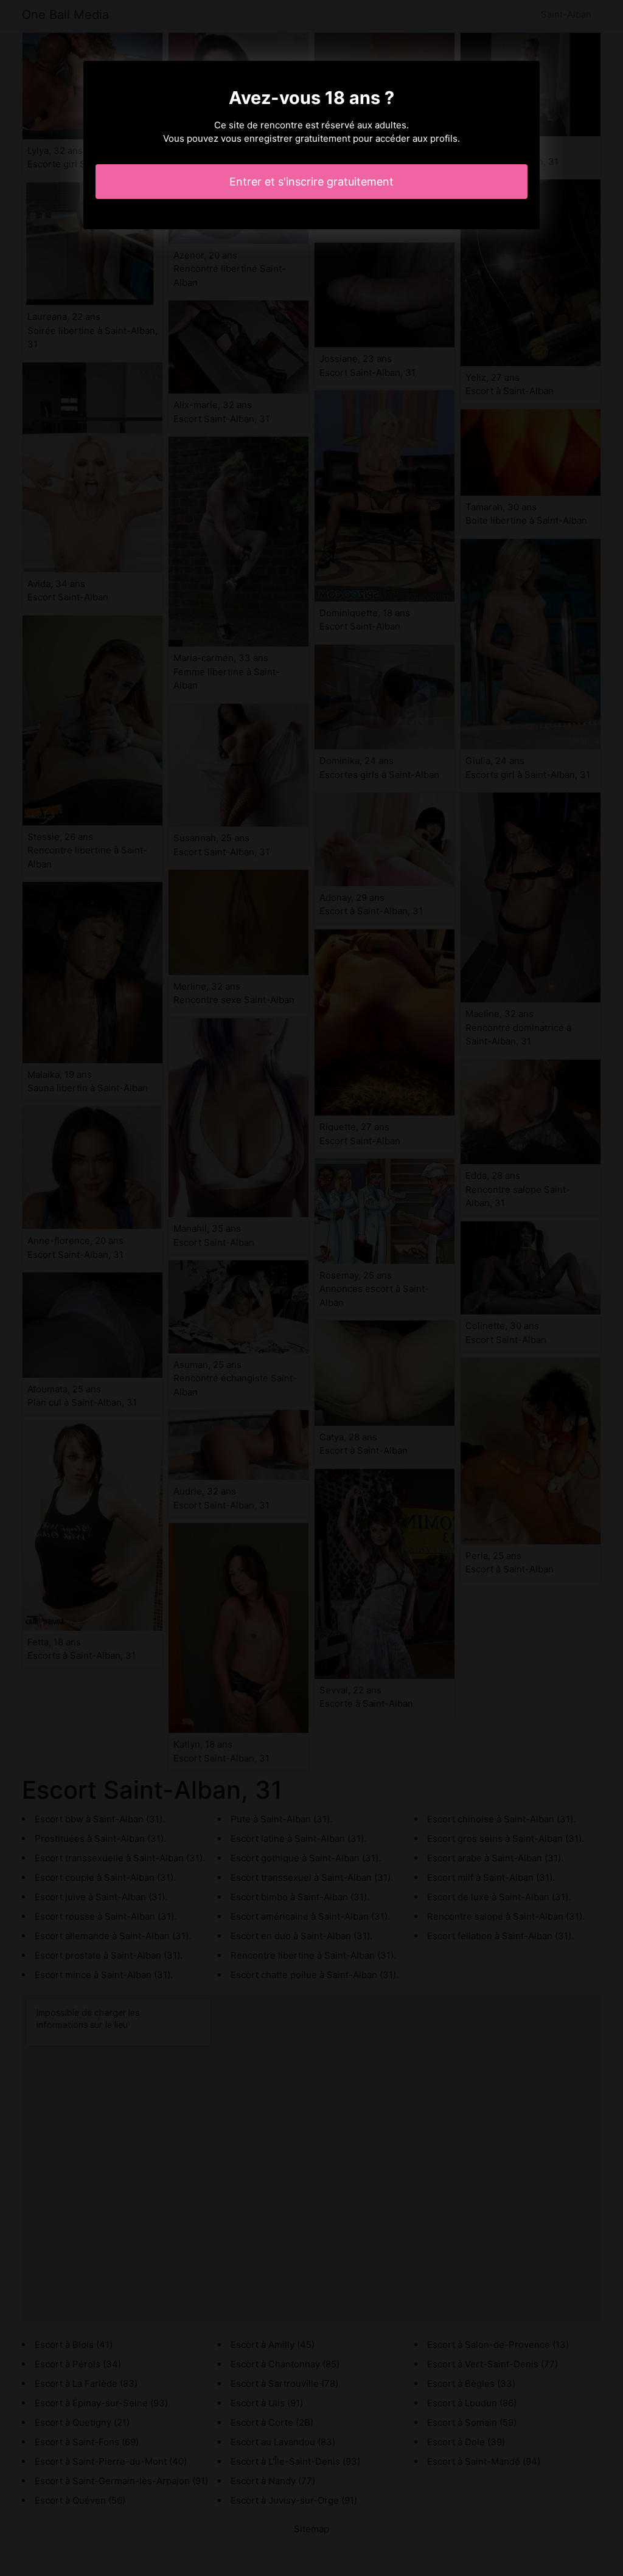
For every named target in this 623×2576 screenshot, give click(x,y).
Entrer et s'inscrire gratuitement (311, 182)
